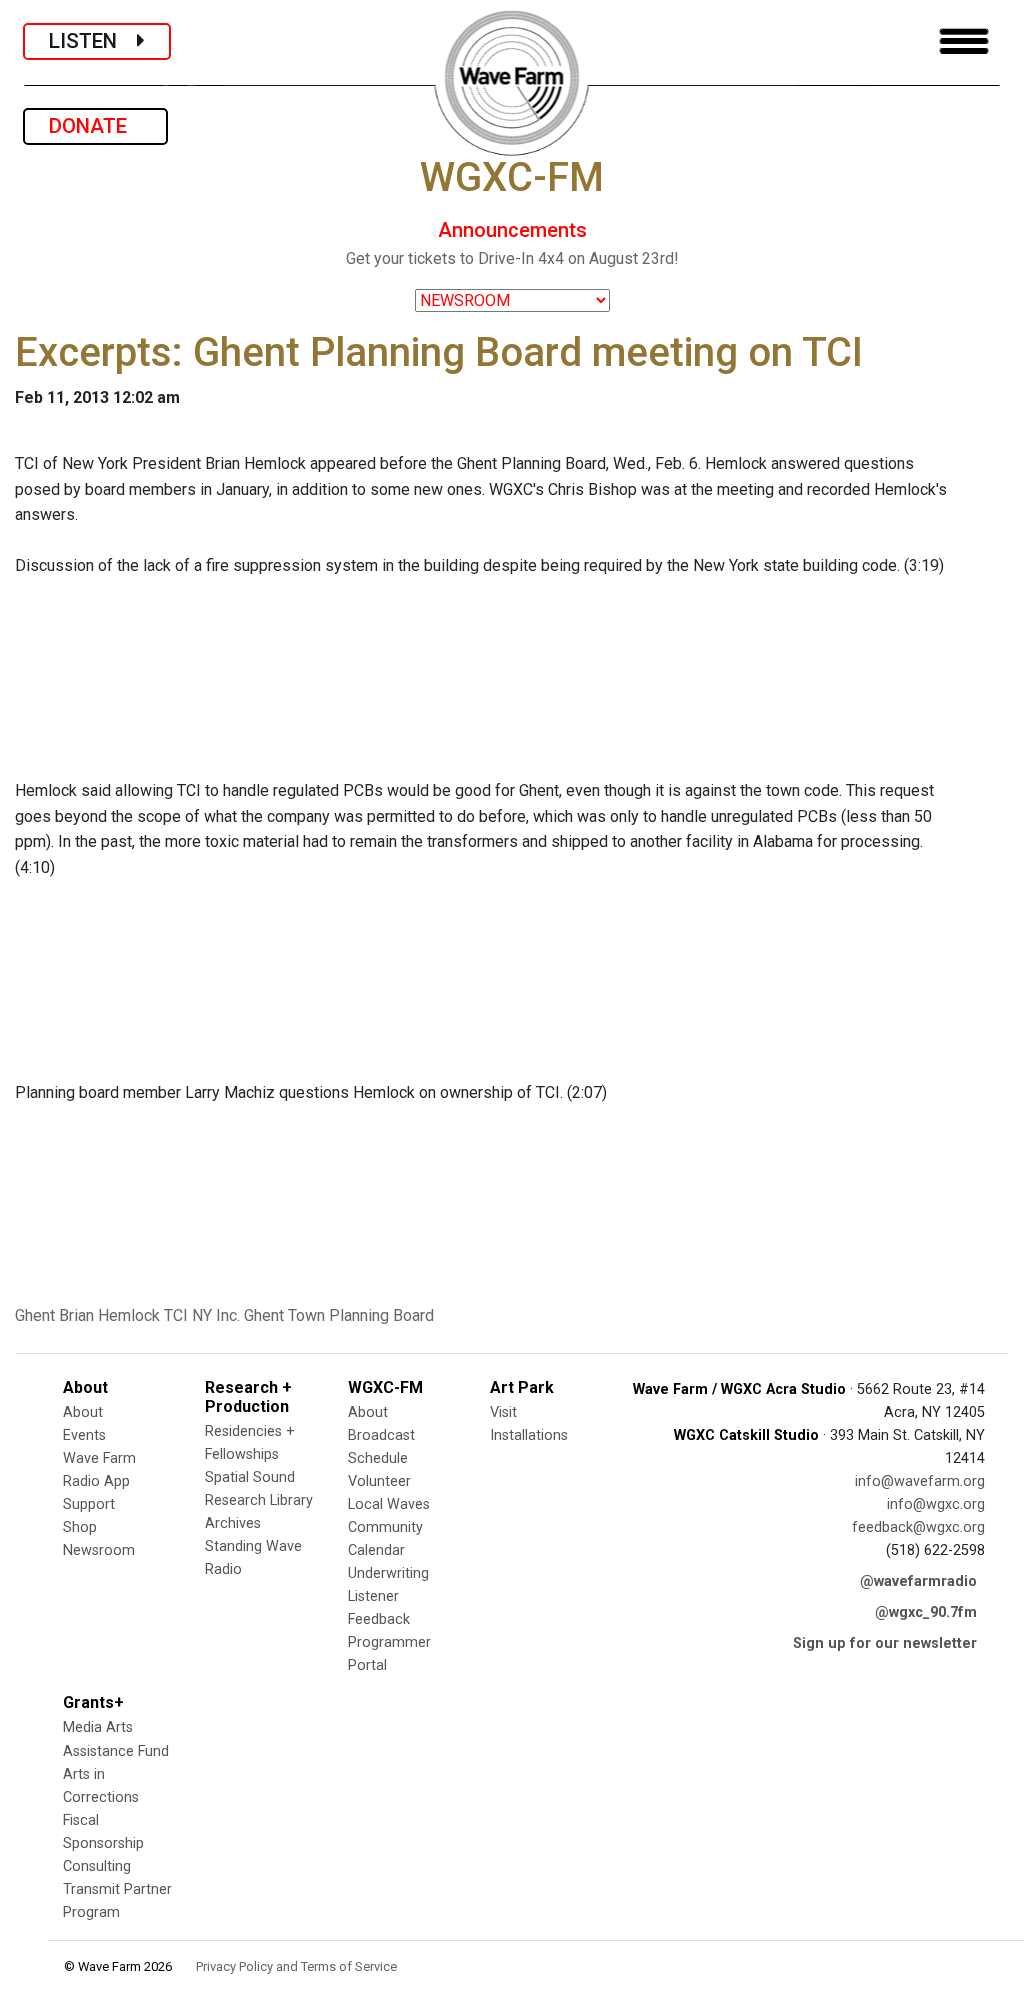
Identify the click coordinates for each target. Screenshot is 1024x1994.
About (83, 1412)
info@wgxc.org (936, 1504)
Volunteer (379, 1481)
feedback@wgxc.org (918, 1527)
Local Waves (389, 1504)
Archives (233, 1523)
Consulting (97, 1866)
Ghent (35, 1315)
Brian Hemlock (109, 1315)
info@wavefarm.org (920, 1481)
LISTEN (93, 41)
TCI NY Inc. (202, 1315)
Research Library (259, 1500)
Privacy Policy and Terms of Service (296, 1966)
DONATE (95, 126)
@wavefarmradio (918, 1581)
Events (84, 1435)
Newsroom (99, 1550)
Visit (503, 1412)
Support (89, 1504)
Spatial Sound (250, 1477)
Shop (80, 1527)
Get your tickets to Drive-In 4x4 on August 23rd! (512, 258)
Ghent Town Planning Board (339, 1315)
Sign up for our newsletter (885, 1643)
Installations (529, 1435)
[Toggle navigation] (964, 41)
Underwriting (388, 1573)
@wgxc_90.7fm (926, 1612)
